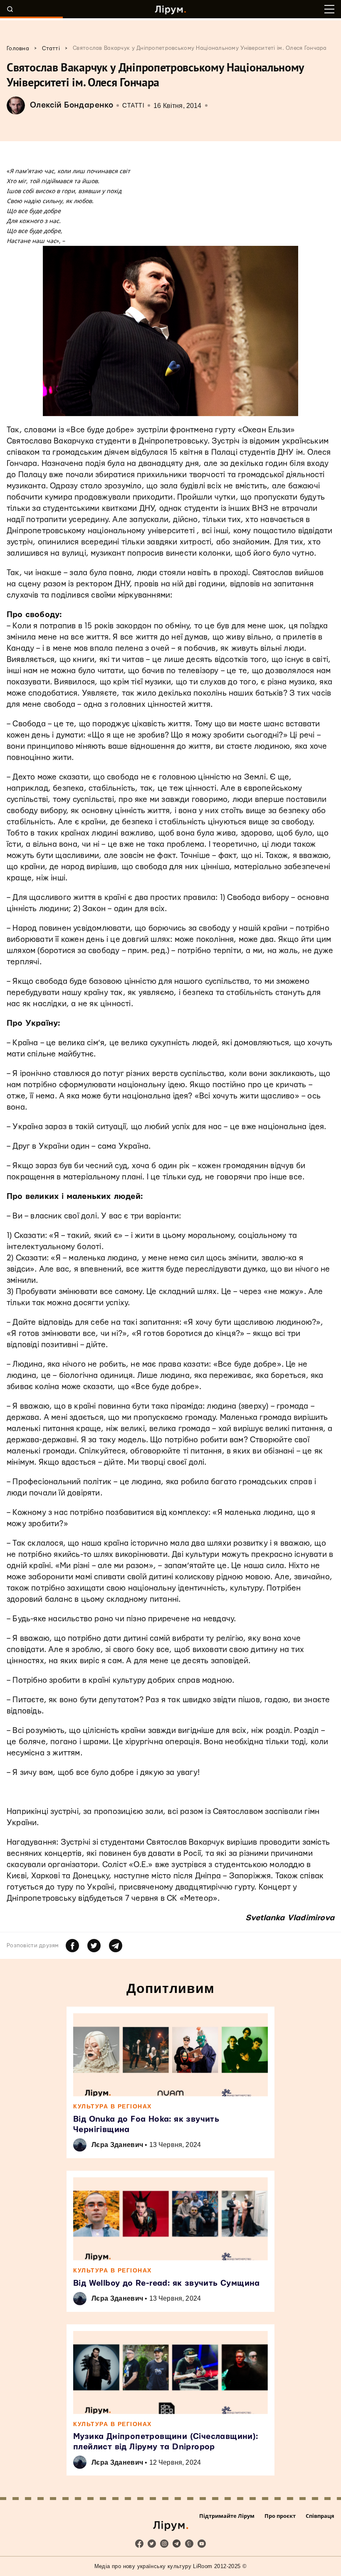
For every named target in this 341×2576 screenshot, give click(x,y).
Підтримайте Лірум (227, 2516)
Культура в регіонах (112, 2106)
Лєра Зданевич (117, 2145)
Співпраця (320, 2516)
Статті (133, 106)
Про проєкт (280, 2516)
